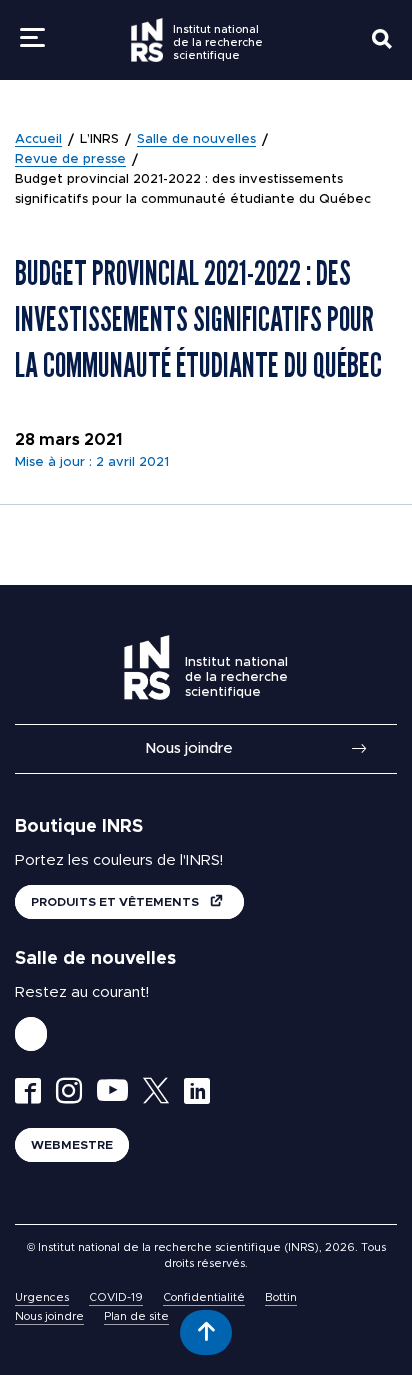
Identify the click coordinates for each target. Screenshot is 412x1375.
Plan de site (136, 1316)
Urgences (42, 1297)
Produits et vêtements (116, 902)
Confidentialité (204, 1297)
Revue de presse (70, 159)
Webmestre (72, 1145)
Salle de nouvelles (196, 139)
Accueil (38, 139)
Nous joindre (189, 748)
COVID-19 (116, 1297)
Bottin (281, 1297)
